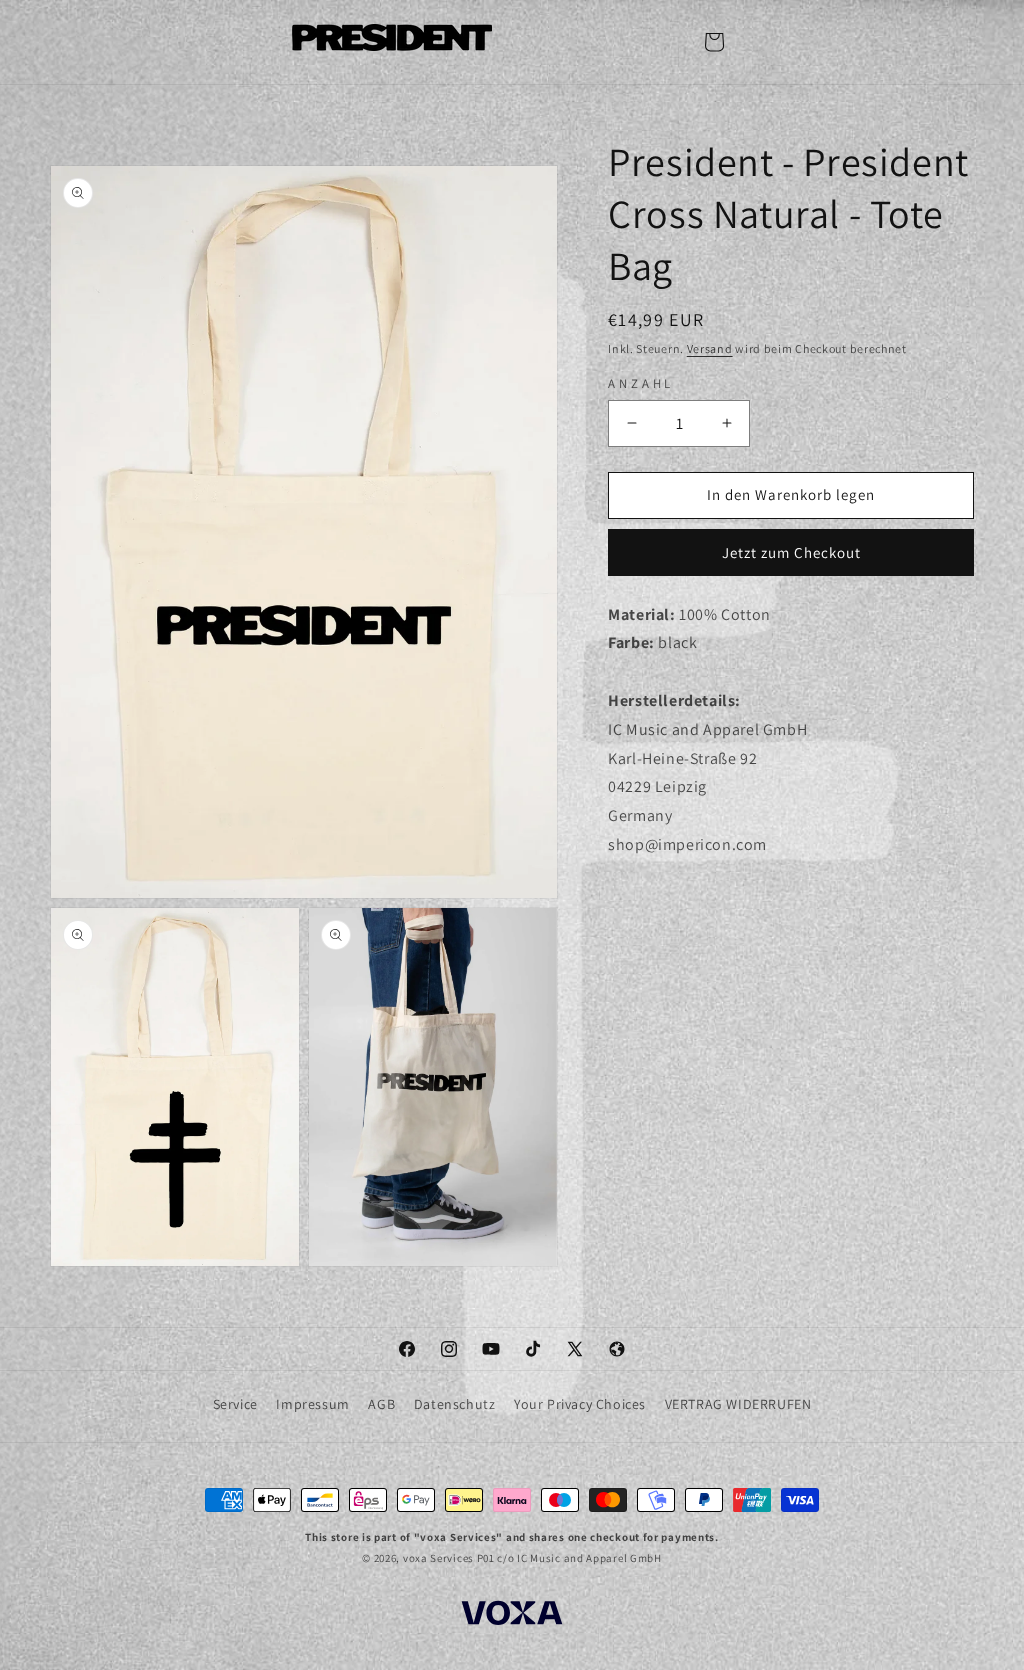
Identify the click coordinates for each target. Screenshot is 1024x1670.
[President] (392, 41)
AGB (381, 1404)
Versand (710, 348)
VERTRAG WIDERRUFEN (738, 1404)
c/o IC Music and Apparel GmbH (579, 1558)
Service (235, 1404)
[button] (714, 42)
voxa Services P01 (449, 1558)
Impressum (312, 1404)
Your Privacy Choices (580, 1404)
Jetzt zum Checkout (791, 552)
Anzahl (641, 383)
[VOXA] (512, 1616)
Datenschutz (455, 1404)
